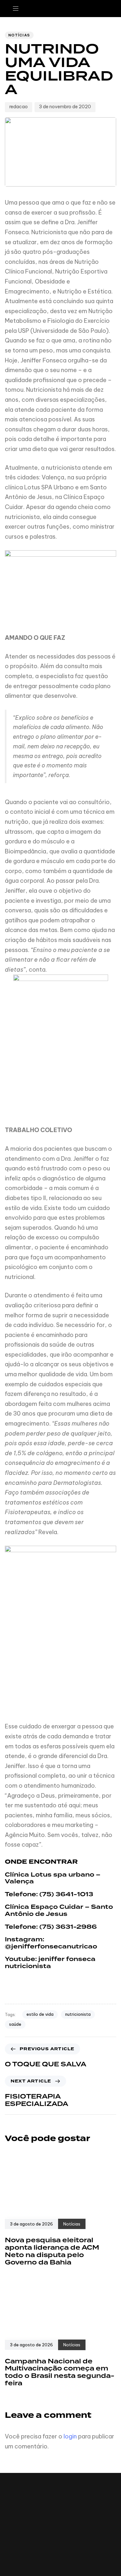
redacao (19, 107)
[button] (18, 9)
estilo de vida (40, 2014)
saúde (15, 2024)
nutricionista (78, 2014)
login (70, 2436)
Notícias (19, 35)
